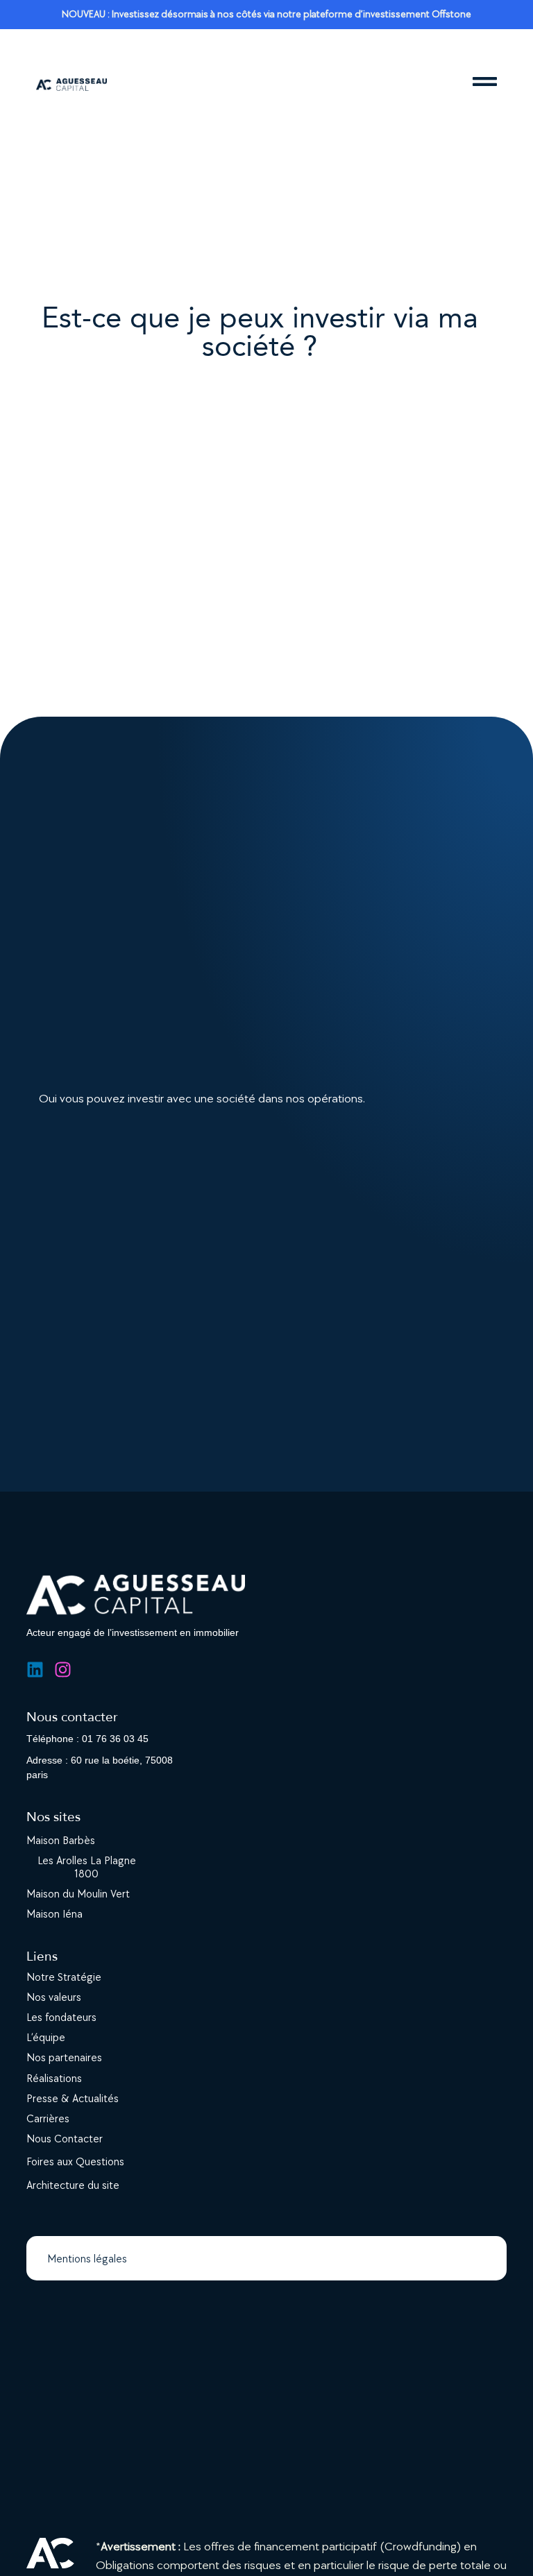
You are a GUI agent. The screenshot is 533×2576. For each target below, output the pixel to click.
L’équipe (46, 2038)
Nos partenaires (64, 2058)
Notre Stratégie (64, 1978)
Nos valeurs (54, 1998)
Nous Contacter (65, 2139)
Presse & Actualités (73, 2099)
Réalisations (54, 2079)
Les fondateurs (61, 2018)
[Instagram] (63, 1670)
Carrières (48, 2119)
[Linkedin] (35, 1670)
